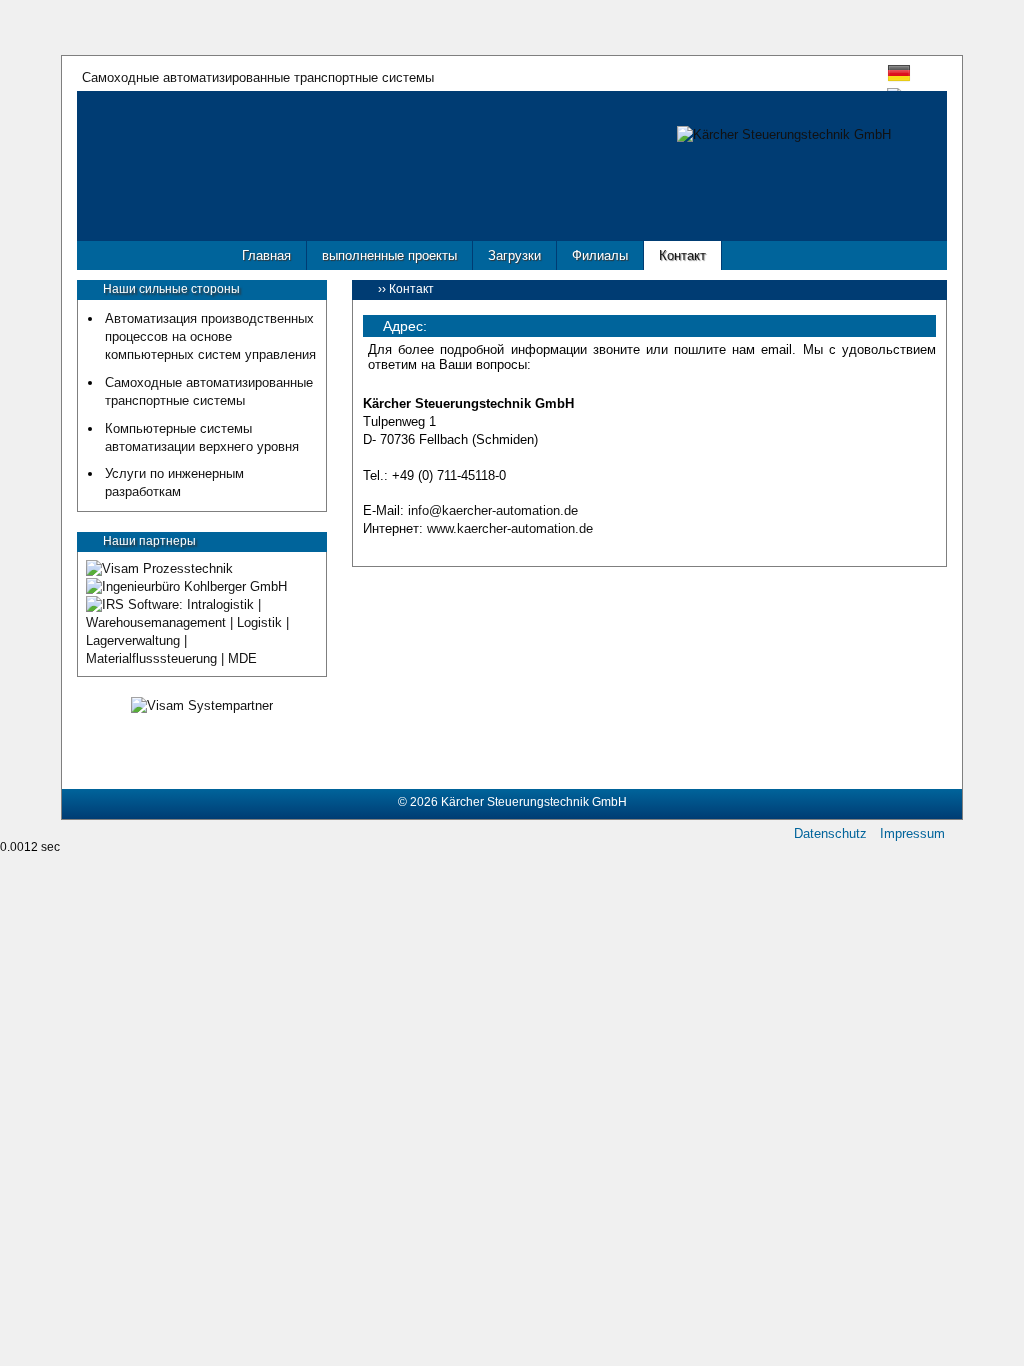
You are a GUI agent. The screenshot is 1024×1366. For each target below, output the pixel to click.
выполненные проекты (389, 255)
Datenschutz (830, 834)
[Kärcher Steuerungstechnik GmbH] (784, 134)
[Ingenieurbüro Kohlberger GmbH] (186, 586)
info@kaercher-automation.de (493, 510)
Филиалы (600, 255)
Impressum (912, 834)
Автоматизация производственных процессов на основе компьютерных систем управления (210, 336)
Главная (266, 255)
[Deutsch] (899, 78)
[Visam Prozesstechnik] (159, 568)
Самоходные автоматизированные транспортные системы (258, 76)
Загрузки (514, 255)
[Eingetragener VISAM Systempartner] (202, 705)
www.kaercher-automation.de (510, 528)
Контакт (682, 255)
